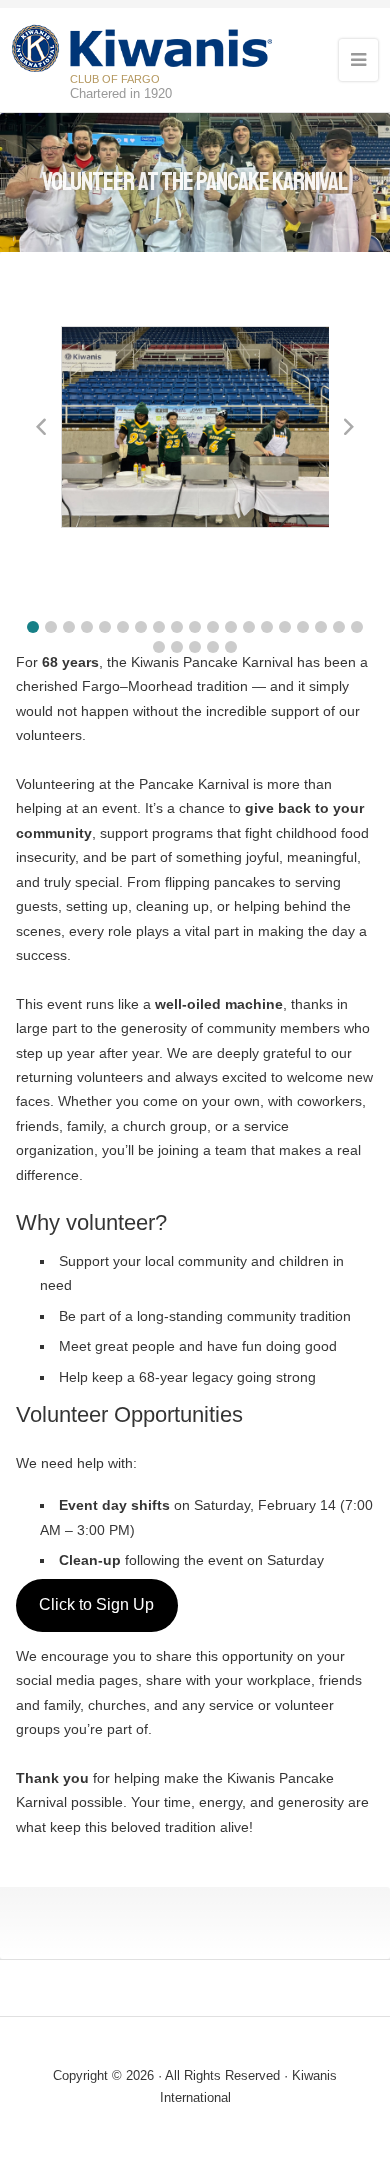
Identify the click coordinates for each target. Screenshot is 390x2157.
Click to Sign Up (96, 1604)
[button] (33, 627)
